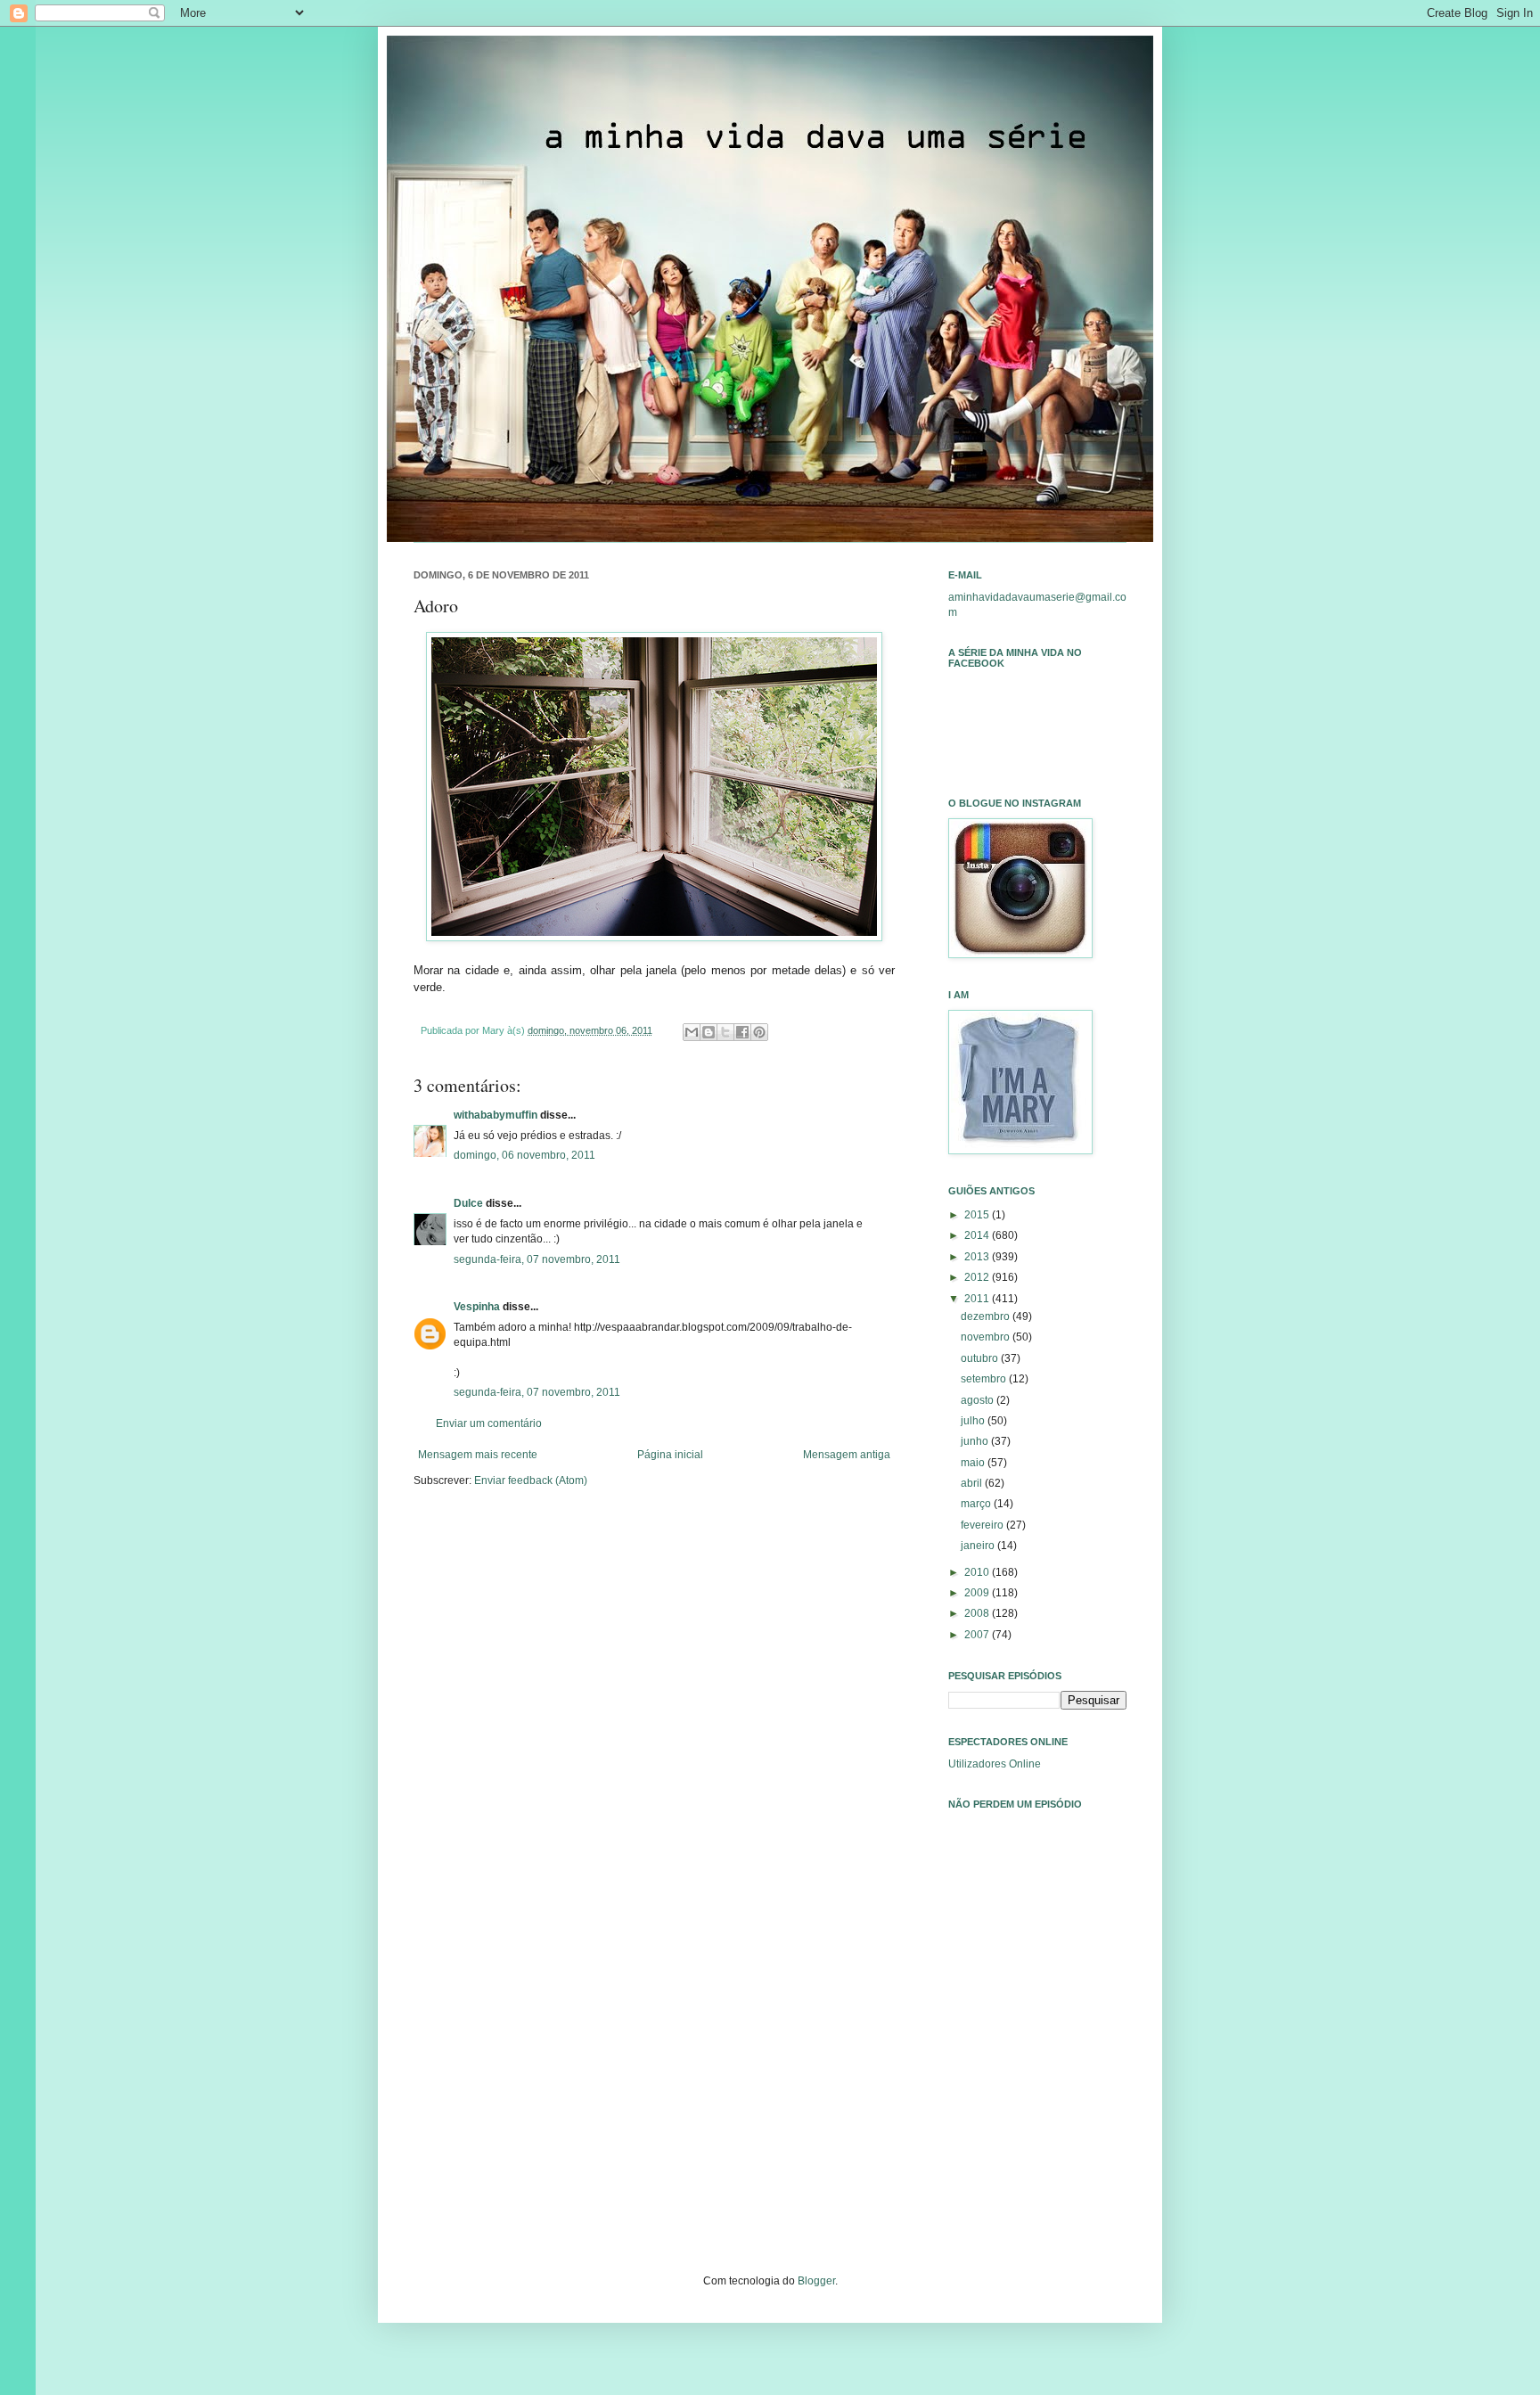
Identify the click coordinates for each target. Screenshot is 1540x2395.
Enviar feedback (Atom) (531, 1480)
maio (974, 1463)
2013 (978, 1257)
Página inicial (670, 1455)
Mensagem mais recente (478, 1455)
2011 (978, 1299)
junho (976, 1441)
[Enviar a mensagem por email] (692, 1032)
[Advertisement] (1037, 2073)
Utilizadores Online (995, 1764)
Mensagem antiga (847, 1455)
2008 (978, 1613)
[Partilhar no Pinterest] (759, 1032)
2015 (978, 1215)
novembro (987, 1337)
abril (973, 1483)
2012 (978, 1277)
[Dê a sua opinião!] (709, 1032)
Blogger (816, 2281)
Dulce (468, 1203)
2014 (978, 1235)
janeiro (979, 1546)
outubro (981, 1358)
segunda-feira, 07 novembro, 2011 (537, 1259)
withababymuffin (496, 1115)
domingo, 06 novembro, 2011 (524, 1155)
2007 (978, 1635)
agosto (979, 1400)
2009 (978, 1593)
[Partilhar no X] (725, 1032)
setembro (985, 1379)
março (977, 1504)
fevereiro (983, 1525)
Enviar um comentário (489, 1423)
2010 (978, 1572)
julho (974, 1421)
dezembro (987, 1316)
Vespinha (477, 1307)
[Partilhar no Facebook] (742, 1032)
